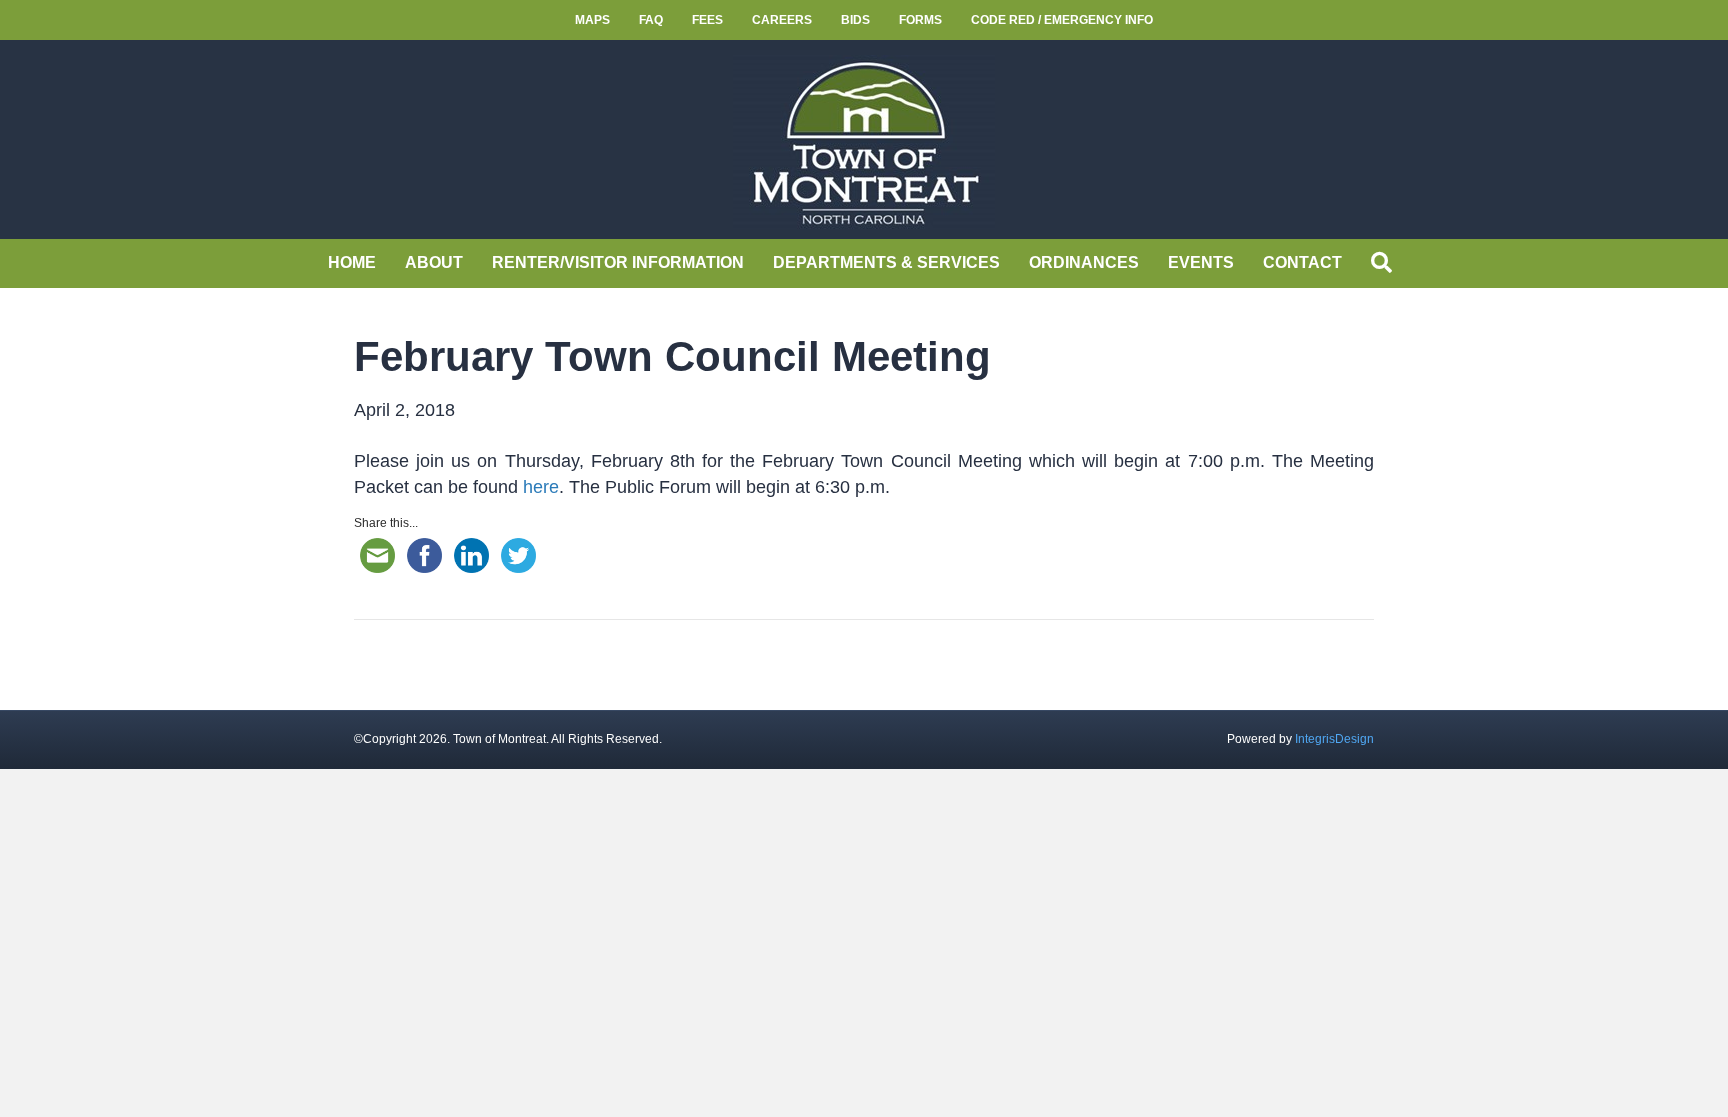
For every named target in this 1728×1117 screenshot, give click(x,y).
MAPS (592, 20)
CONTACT (1302, 262)
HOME (352, 262)
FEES (707, 20)
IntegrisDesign (1334, 739)
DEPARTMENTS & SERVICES (886, 262)
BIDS (855, 20)
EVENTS (1201, 262)
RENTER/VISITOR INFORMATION (618, 262)
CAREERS (782, 20)
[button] (1385, 263)
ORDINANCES (1084, 262)
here (541, 487)
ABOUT (434, 262)
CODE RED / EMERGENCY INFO (1062, 20)
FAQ (651, 20)
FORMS (920, 20)
